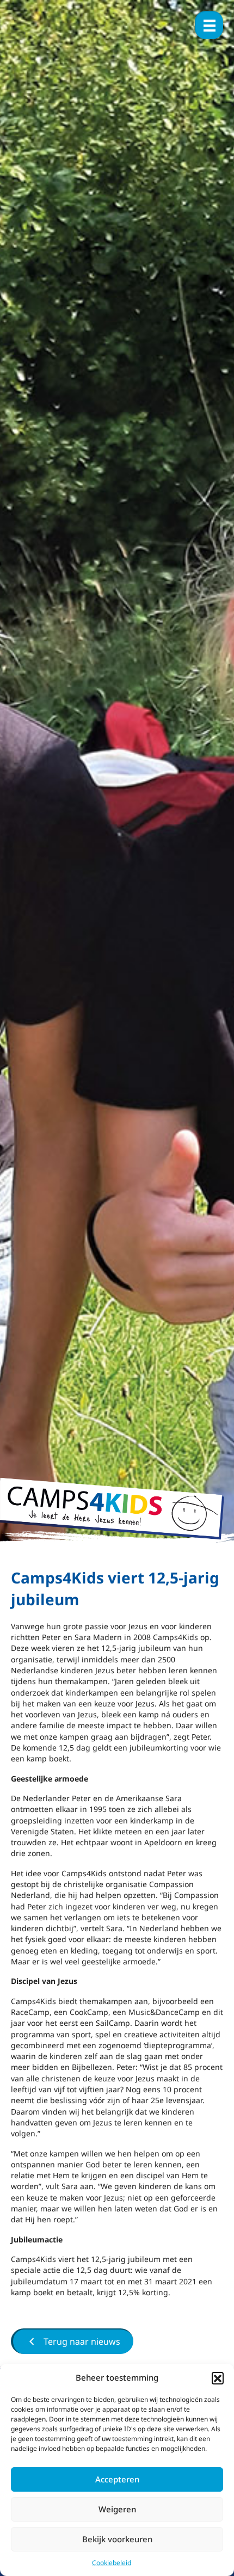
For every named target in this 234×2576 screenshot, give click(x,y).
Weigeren (117, 2509)
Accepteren (117, 2479)
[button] (218, 2378)
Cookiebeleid (112, 2563)
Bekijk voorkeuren (117, 2539)
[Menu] (209, 25)
